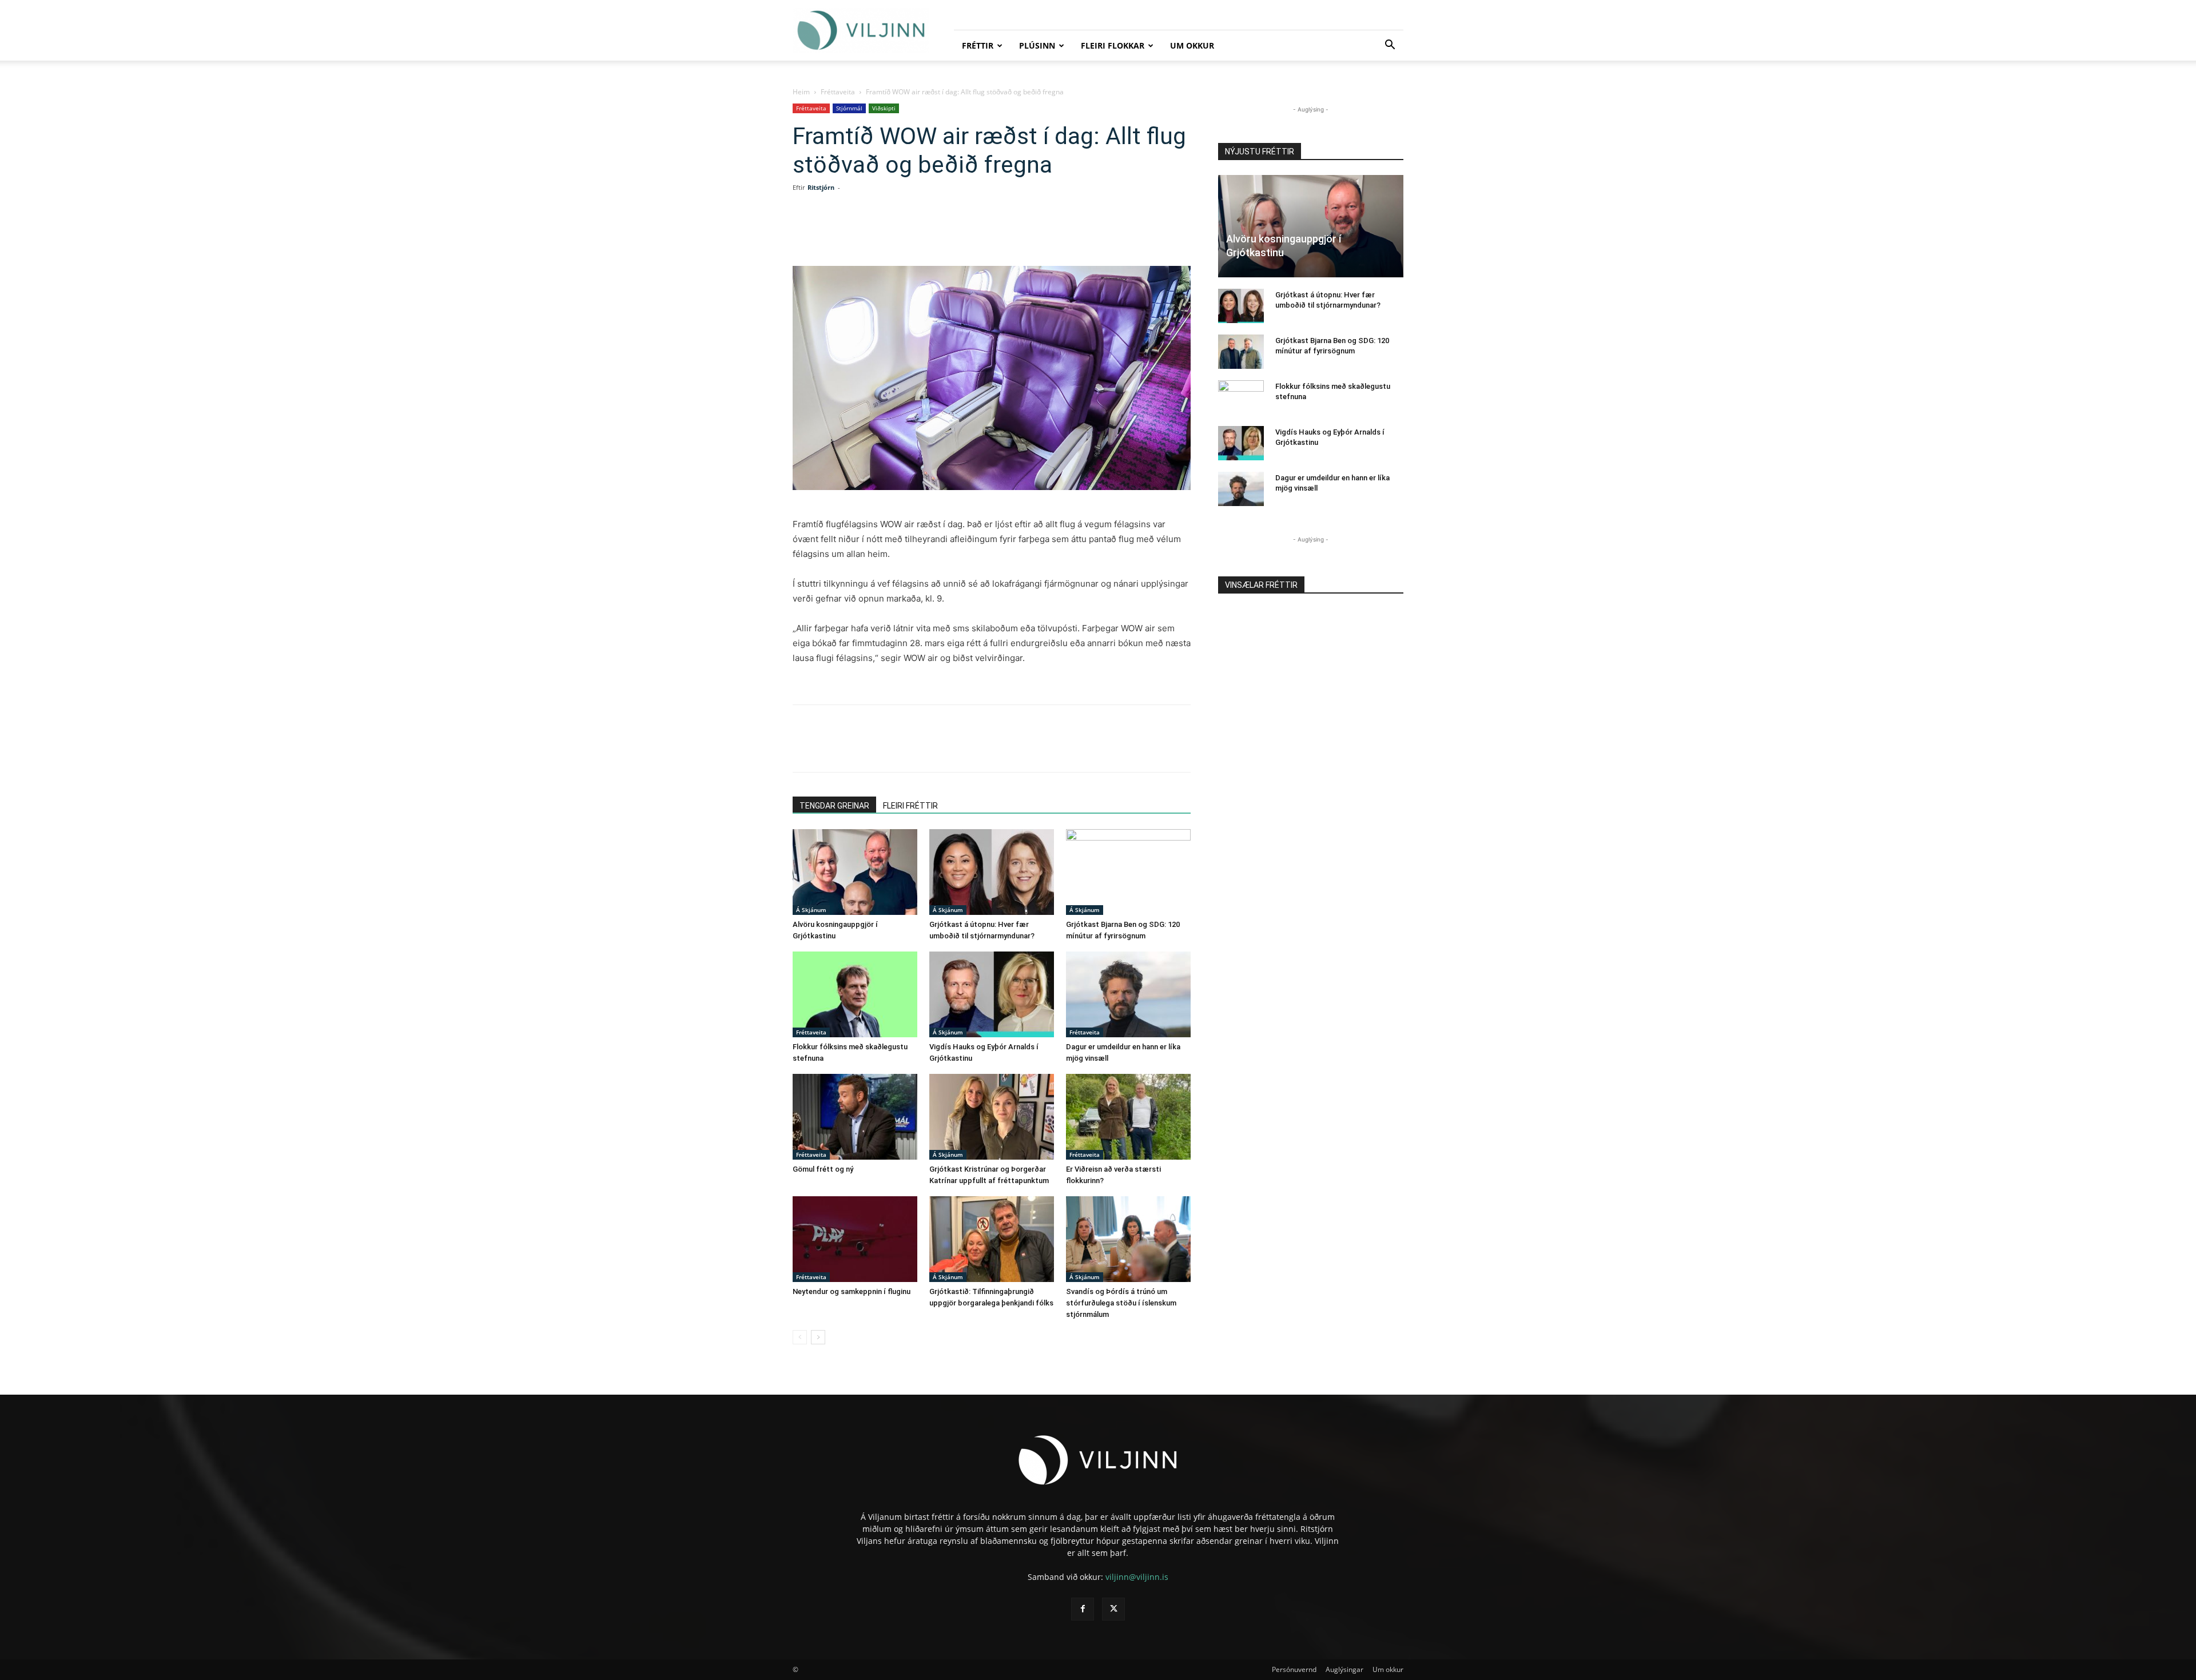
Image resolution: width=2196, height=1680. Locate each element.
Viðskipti (884, 108)
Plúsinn (1037, 45)
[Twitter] (896, 233)
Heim (801, 92)
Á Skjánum (811, 910)
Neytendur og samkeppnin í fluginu (852, 1291)
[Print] (1001, 233)
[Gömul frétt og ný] (855, 1117)
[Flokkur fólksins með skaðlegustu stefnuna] (855, 994)
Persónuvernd (1294, 1669)
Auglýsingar (1344, 1669)
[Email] (974, 233)
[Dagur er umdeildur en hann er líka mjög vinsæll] (1128, 994)
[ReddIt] (948, 233)
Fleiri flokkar (1113, 45)
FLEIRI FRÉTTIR (910, 806)
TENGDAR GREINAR (834, 806)
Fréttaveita (838, 92)
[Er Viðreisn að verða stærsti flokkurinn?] (1128, 1117)
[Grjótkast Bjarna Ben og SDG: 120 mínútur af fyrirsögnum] (1128, 872)
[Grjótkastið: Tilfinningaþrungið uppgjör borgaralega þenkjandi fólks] (992, 1239)
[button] (1390, 46)
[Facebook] (869, 233)
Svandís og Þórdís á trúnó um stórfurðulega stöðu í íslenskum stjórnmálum (1121, 1303)
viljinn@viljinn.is (1137, 1577)
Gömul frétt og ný (823, 1169)
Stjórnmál (849, 108)
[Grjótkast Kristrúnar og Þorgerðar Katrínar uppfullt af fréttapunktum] (992, 1117)
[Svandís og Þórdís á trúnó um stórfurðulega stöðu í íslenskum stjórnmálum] (1128, 1239)
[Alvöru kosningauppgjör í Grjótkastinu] (855, 872)
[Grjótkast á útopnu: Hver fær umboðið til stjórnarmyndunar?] (992, 872)
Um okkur (1192, 45)
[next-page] (818, 1337)
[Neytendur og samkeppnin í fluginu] (855, 1239)
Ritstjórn (821, 187)
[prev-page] (800, 1337)
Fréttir (978, 45)
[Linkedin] (922, 233)
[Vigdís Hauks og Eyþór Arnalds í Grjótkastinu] (992, 994)
